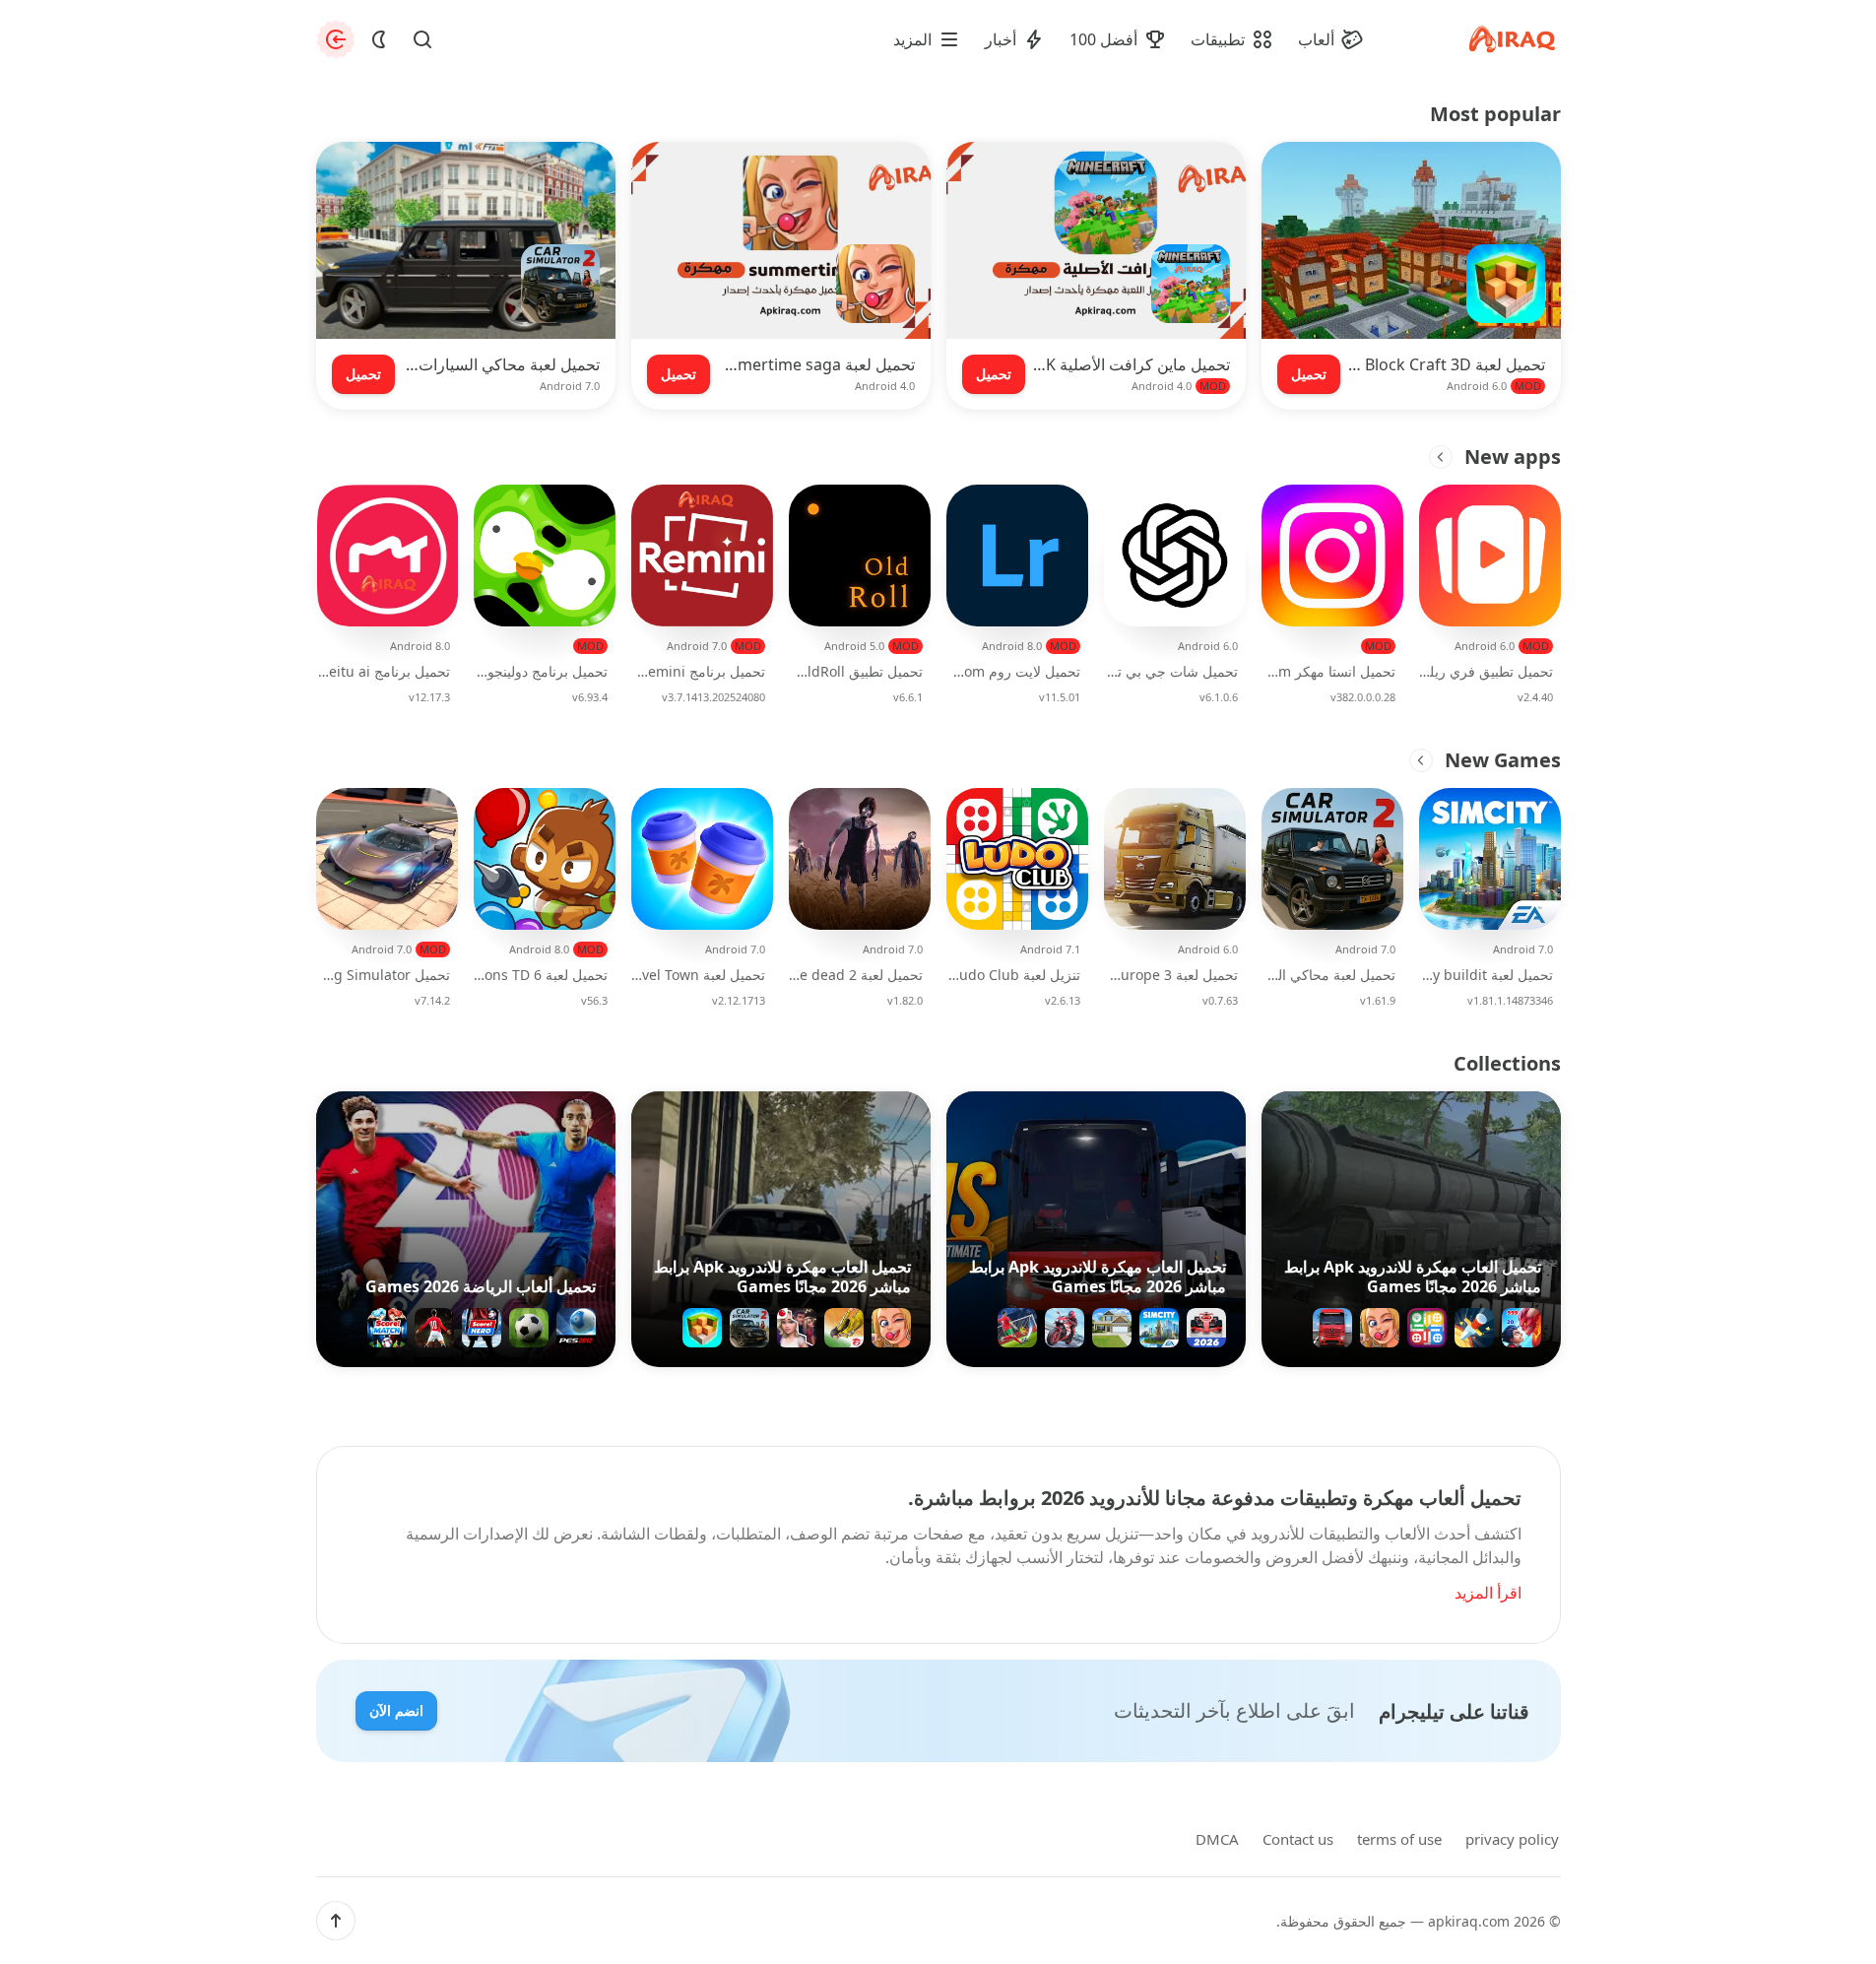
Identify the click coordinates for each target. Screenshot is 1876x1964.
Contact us (1298, 1839)
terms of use (1399, 1839)
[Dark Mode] (379, 39)
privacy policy (1512, 1839)
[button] (336, 1921)
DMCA (1217, 1839)
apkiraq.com (1469, 1921)
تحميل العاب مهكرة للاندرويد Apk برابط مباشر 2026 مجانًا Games (1413, 1277)
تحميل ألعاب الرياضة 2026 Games (481, 1286)
